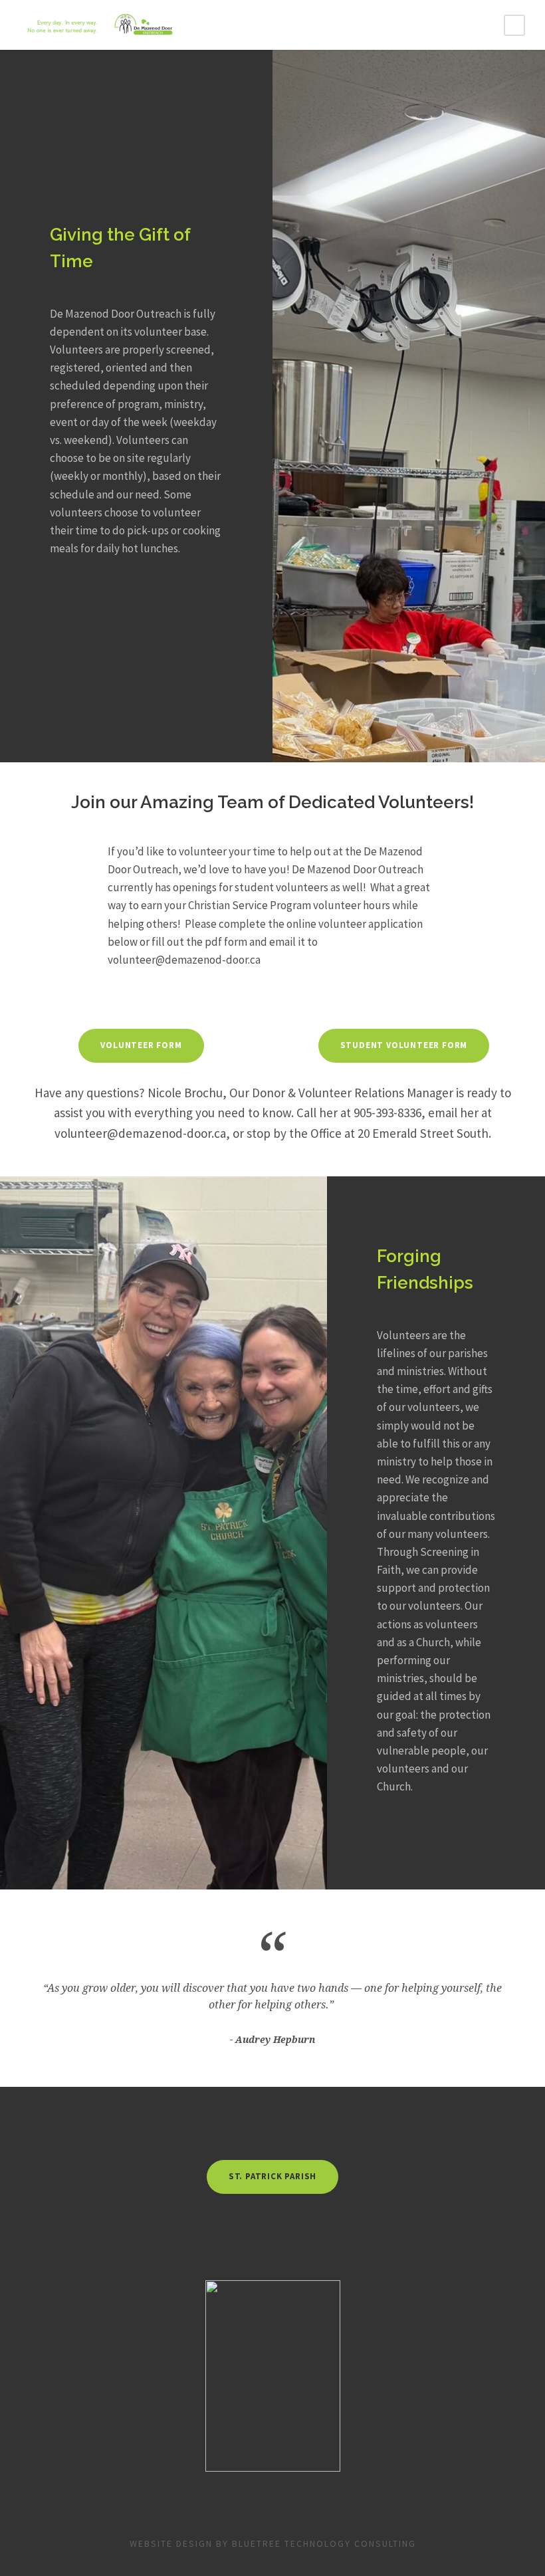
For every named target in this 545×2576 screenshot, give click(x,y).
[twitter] (291, 2133)
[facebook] (254, 2133)
